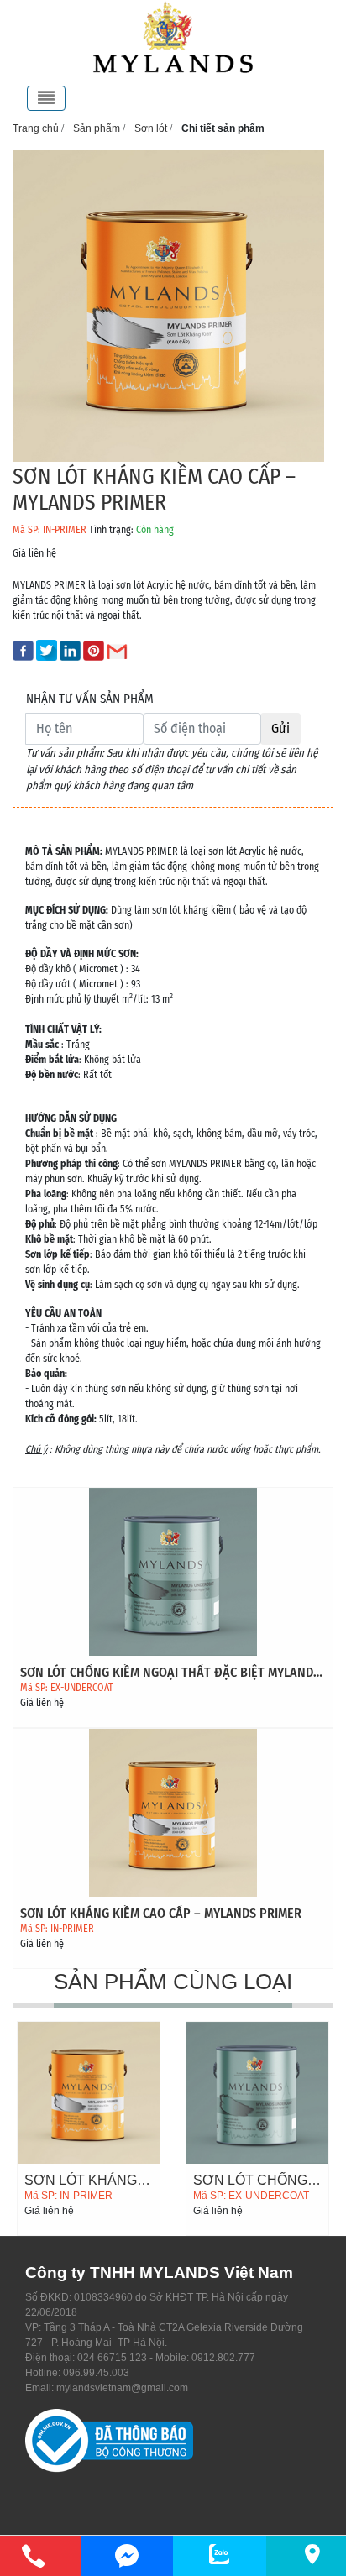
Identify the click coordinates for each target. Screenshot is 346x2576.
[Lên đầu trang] (325, 2484)
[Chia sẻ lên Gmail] (118, 650)
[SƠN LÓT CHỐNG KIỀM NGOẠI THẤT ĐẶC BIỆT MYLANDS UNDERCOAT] (173, 1571)
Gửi (280, 728)
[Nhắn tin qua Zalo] (220, 2554)
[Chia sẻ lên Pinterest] (95, 650)
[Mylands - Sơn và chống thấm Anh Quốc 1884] (173, 37)
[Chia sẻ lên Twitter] (48, 650)
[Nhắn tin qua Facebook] (127, 2556)
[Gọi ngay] (34, 2556)
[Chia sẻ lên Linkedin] (71, 650)
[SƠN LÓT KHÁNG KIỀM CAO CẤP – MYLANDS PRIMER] (173, 1812)
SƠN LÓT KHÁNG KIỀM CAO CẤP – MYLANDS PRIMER (161, 1913)
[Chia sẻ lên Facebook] (24, 650)
